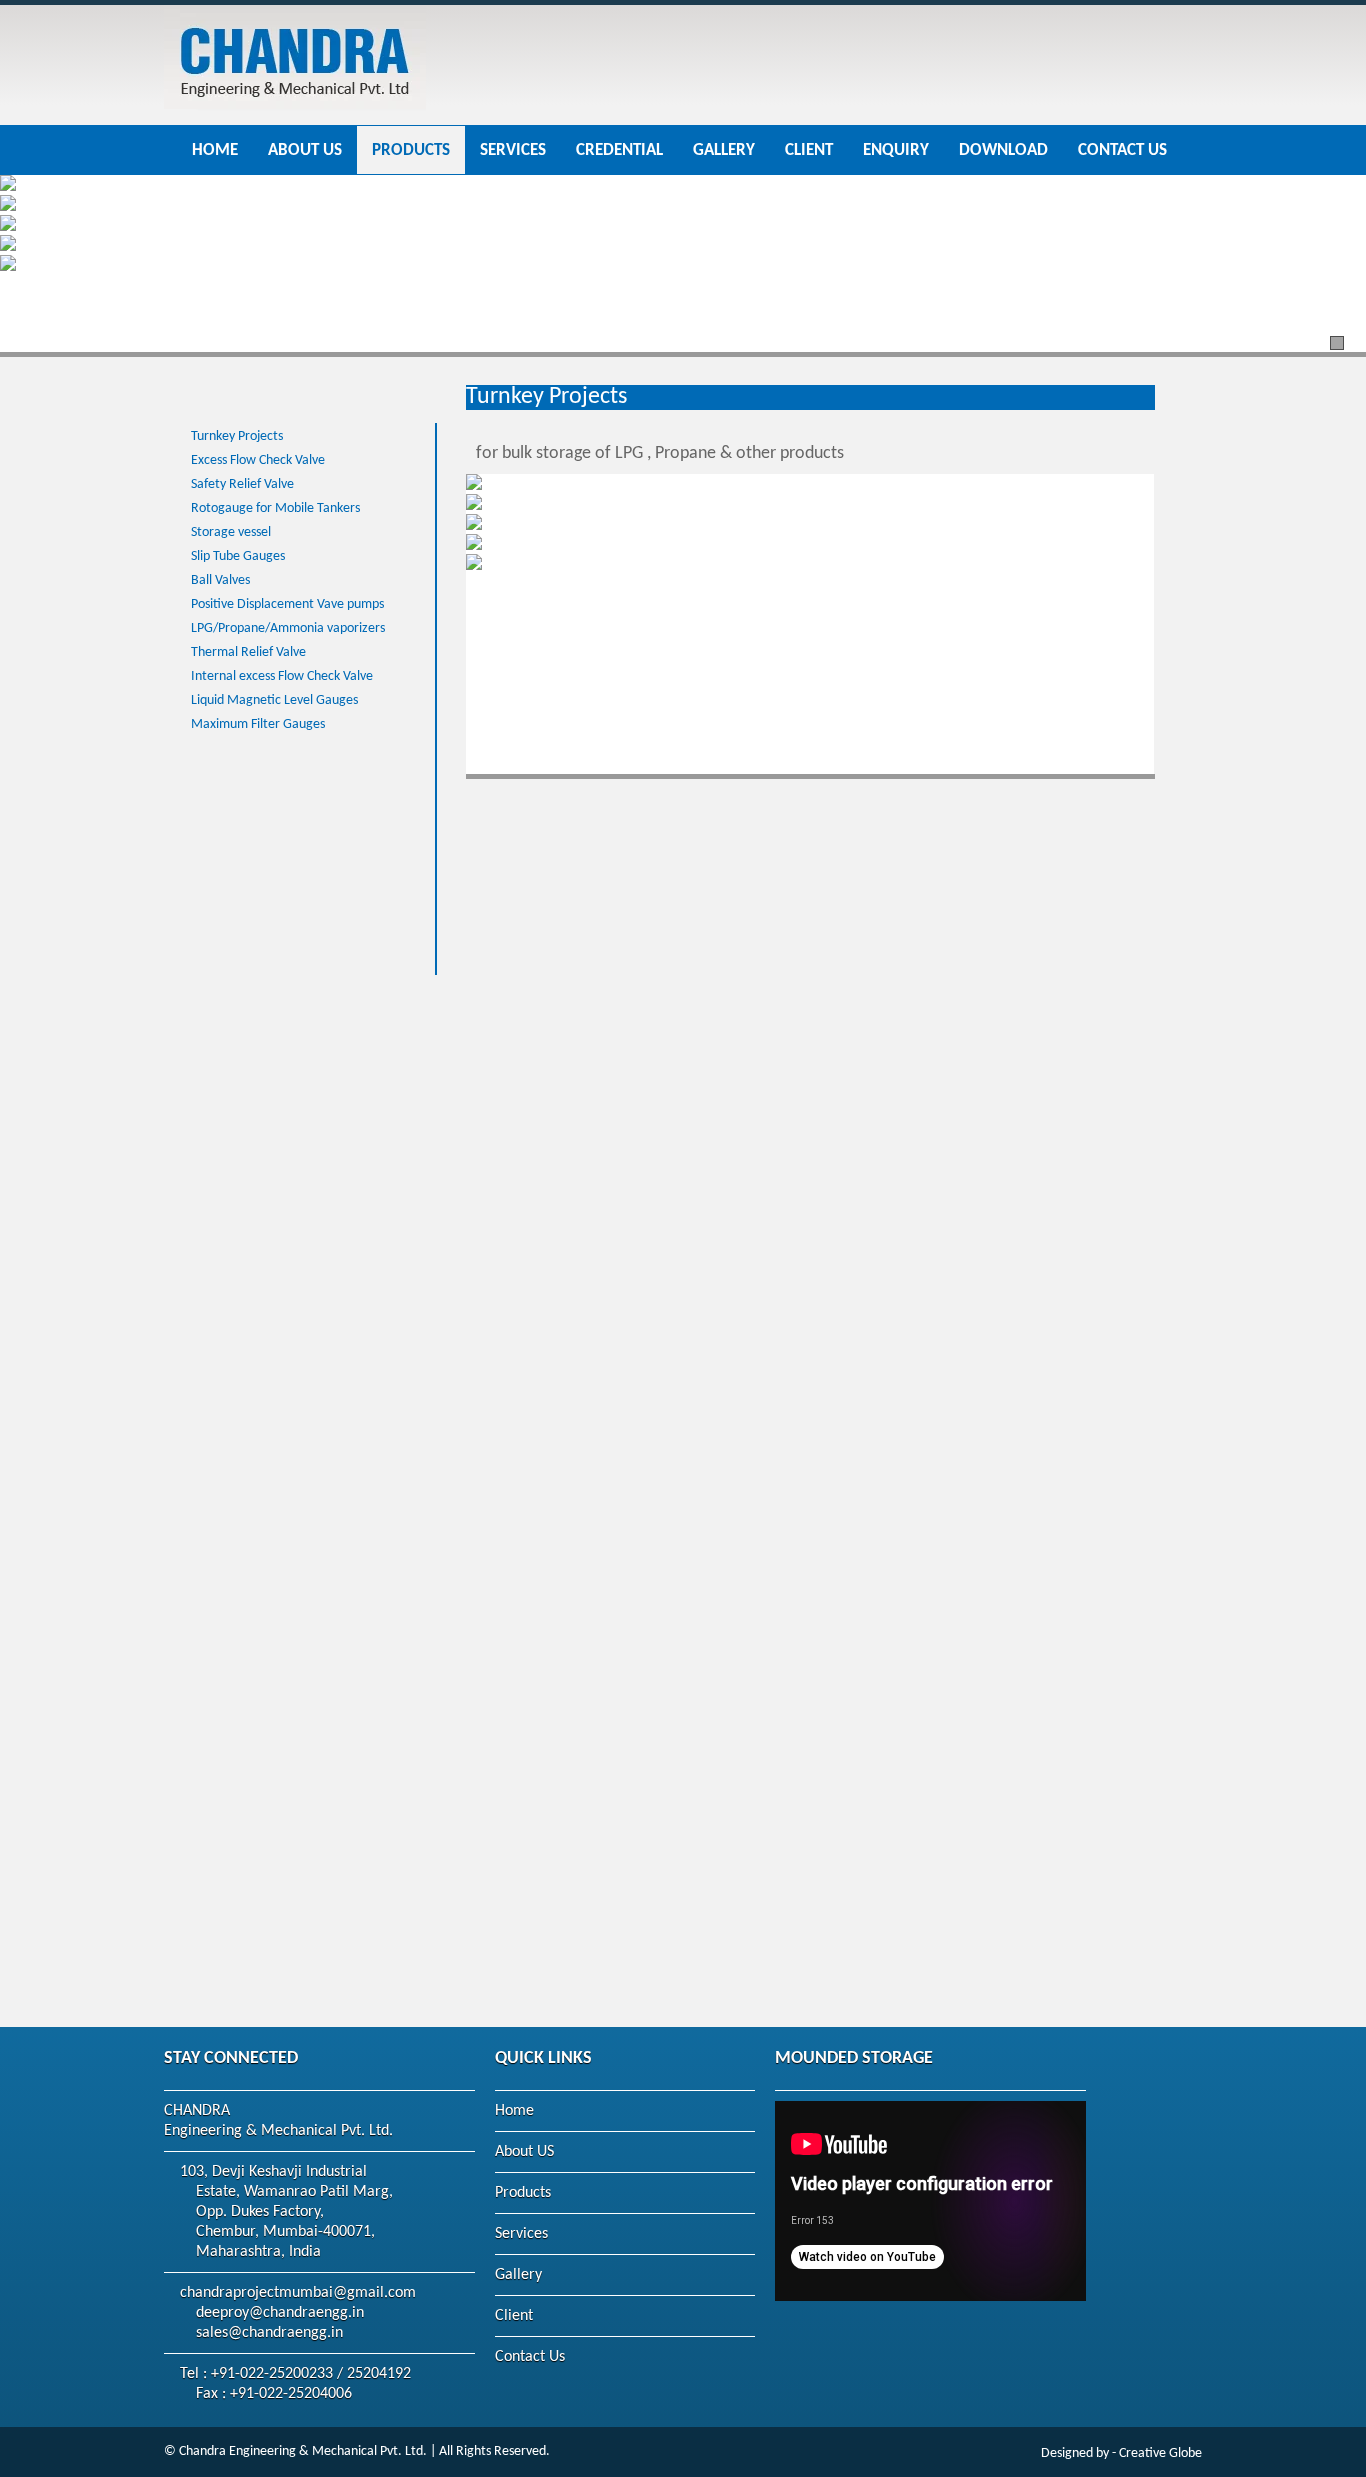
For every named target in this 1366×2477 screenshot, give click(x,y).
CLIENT (809, 151)
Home (514, 2111)
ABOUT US (305, 151)
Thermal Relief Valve (248, 652)
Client (514, 2316)
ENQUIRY (896, 151)
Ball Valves (220, 580)
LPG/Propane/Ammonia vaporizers (288, 628)
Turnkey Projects (237, 436)
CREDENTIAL (619, 151)
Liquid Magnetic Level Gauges (274, 700)
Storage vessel (231, 532)
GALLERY (724, 151)
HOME (215, 151)
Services (521, 2234)
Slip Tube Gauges (238, 556)
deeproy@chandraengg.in (280, 2313)
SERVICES (513, 151)
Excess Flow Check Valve (258, 460)
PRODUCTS (411, 151)
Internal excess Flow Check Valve (282, 676)
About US (524, 2152)
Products (523, 2193)
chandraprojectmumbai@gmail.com (298, 2293)
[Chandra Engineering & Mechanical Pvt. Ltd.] (295, 114)
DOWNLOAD (1003, 151)
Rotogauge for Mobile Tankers (275, 508)
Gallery (518, 2275)
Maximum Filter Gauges (258, 724)
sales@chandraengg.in (269, 2333)
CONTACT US (1122, 151)
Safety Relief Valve (242, 484)
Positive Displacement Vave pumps (287, 604)
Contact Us (530, 2357)
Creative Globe (1160, 2453)
